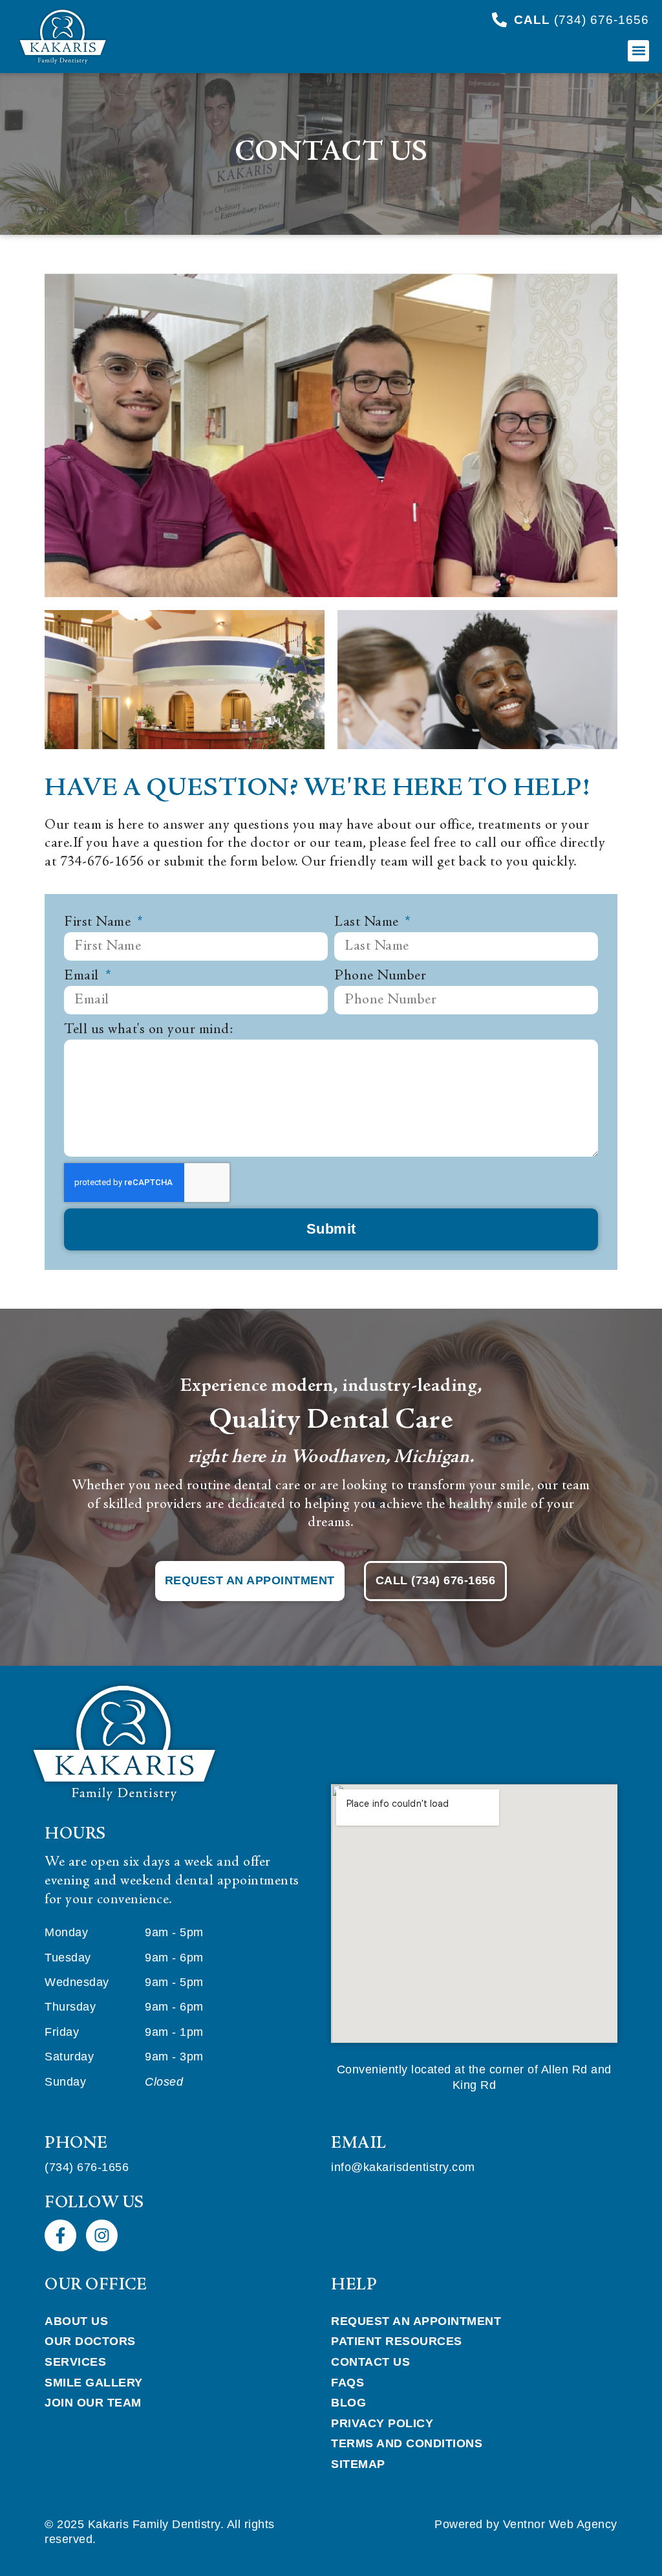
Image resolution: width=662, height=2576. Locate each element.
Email (83, 976)
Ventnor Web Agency (560, 2524)
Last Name (368, 922)
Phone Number (380, 976)
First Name (99, 922)
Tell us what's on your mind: (148, 1030)
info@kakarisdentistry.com (403, 2167)
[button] (638, 51)
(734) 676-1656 (87, 2167)
